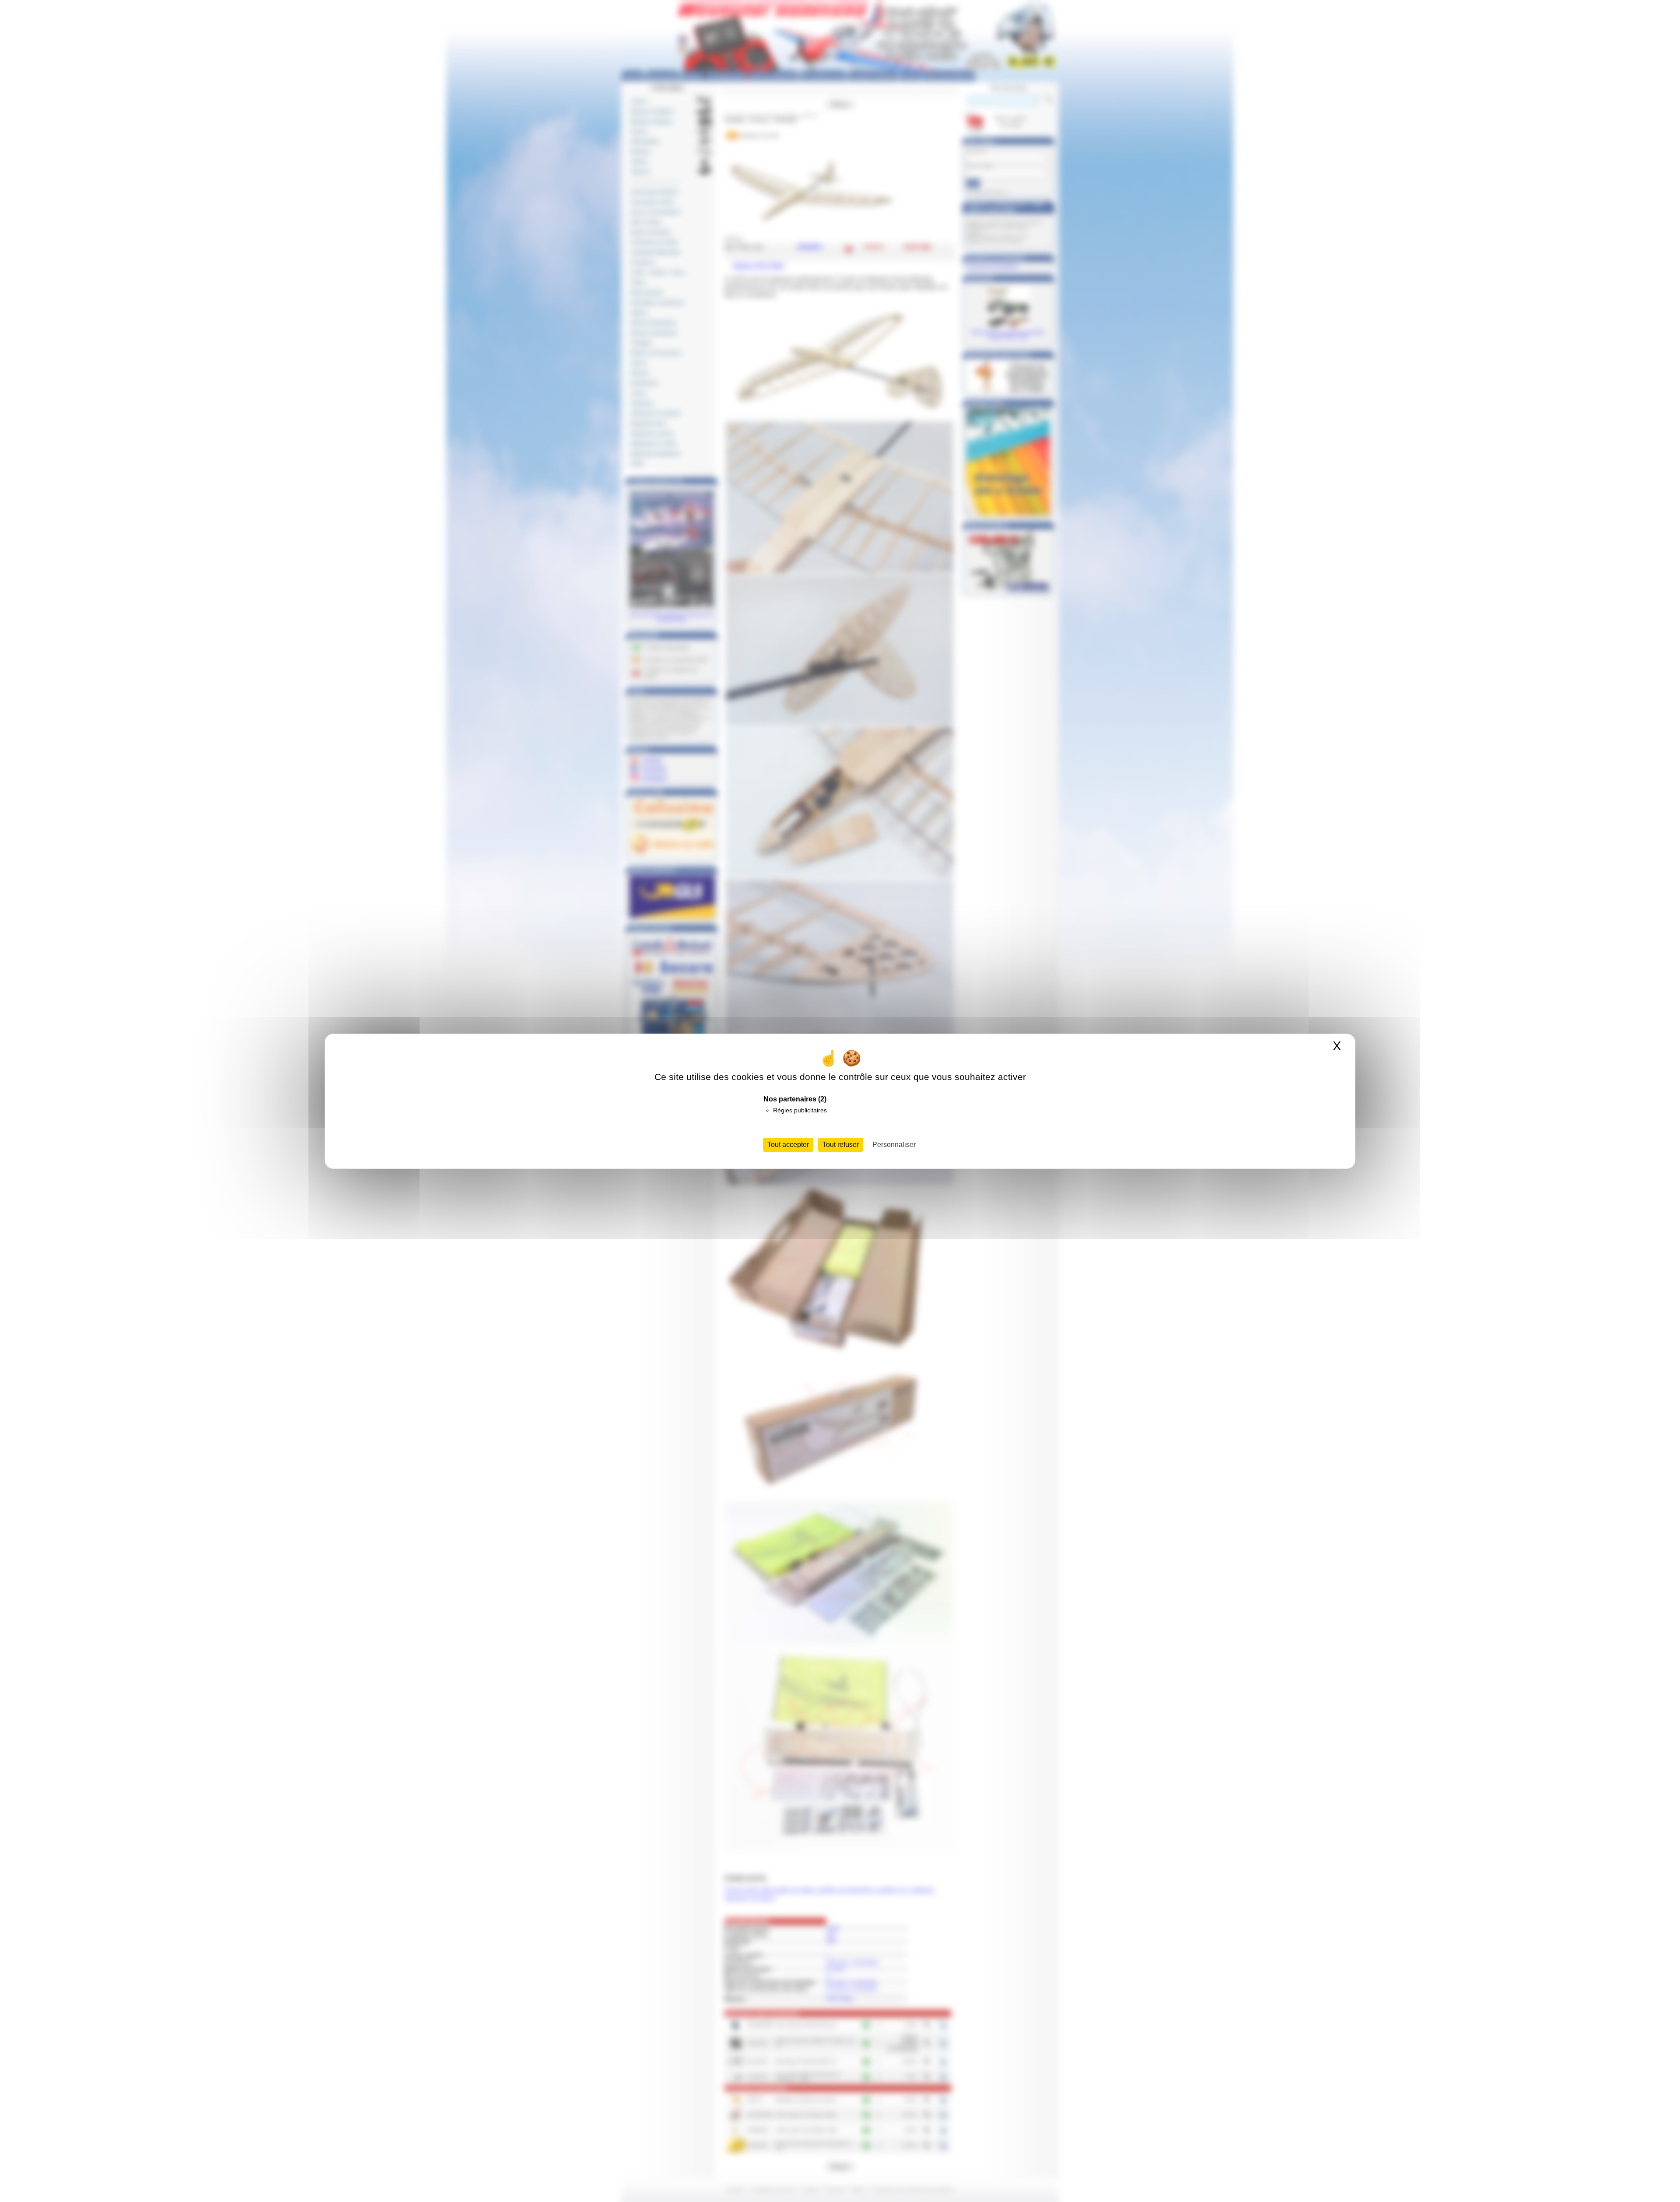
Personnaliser (894, 1145)
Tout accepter (788, 1145)
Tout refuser (841, 1145)
